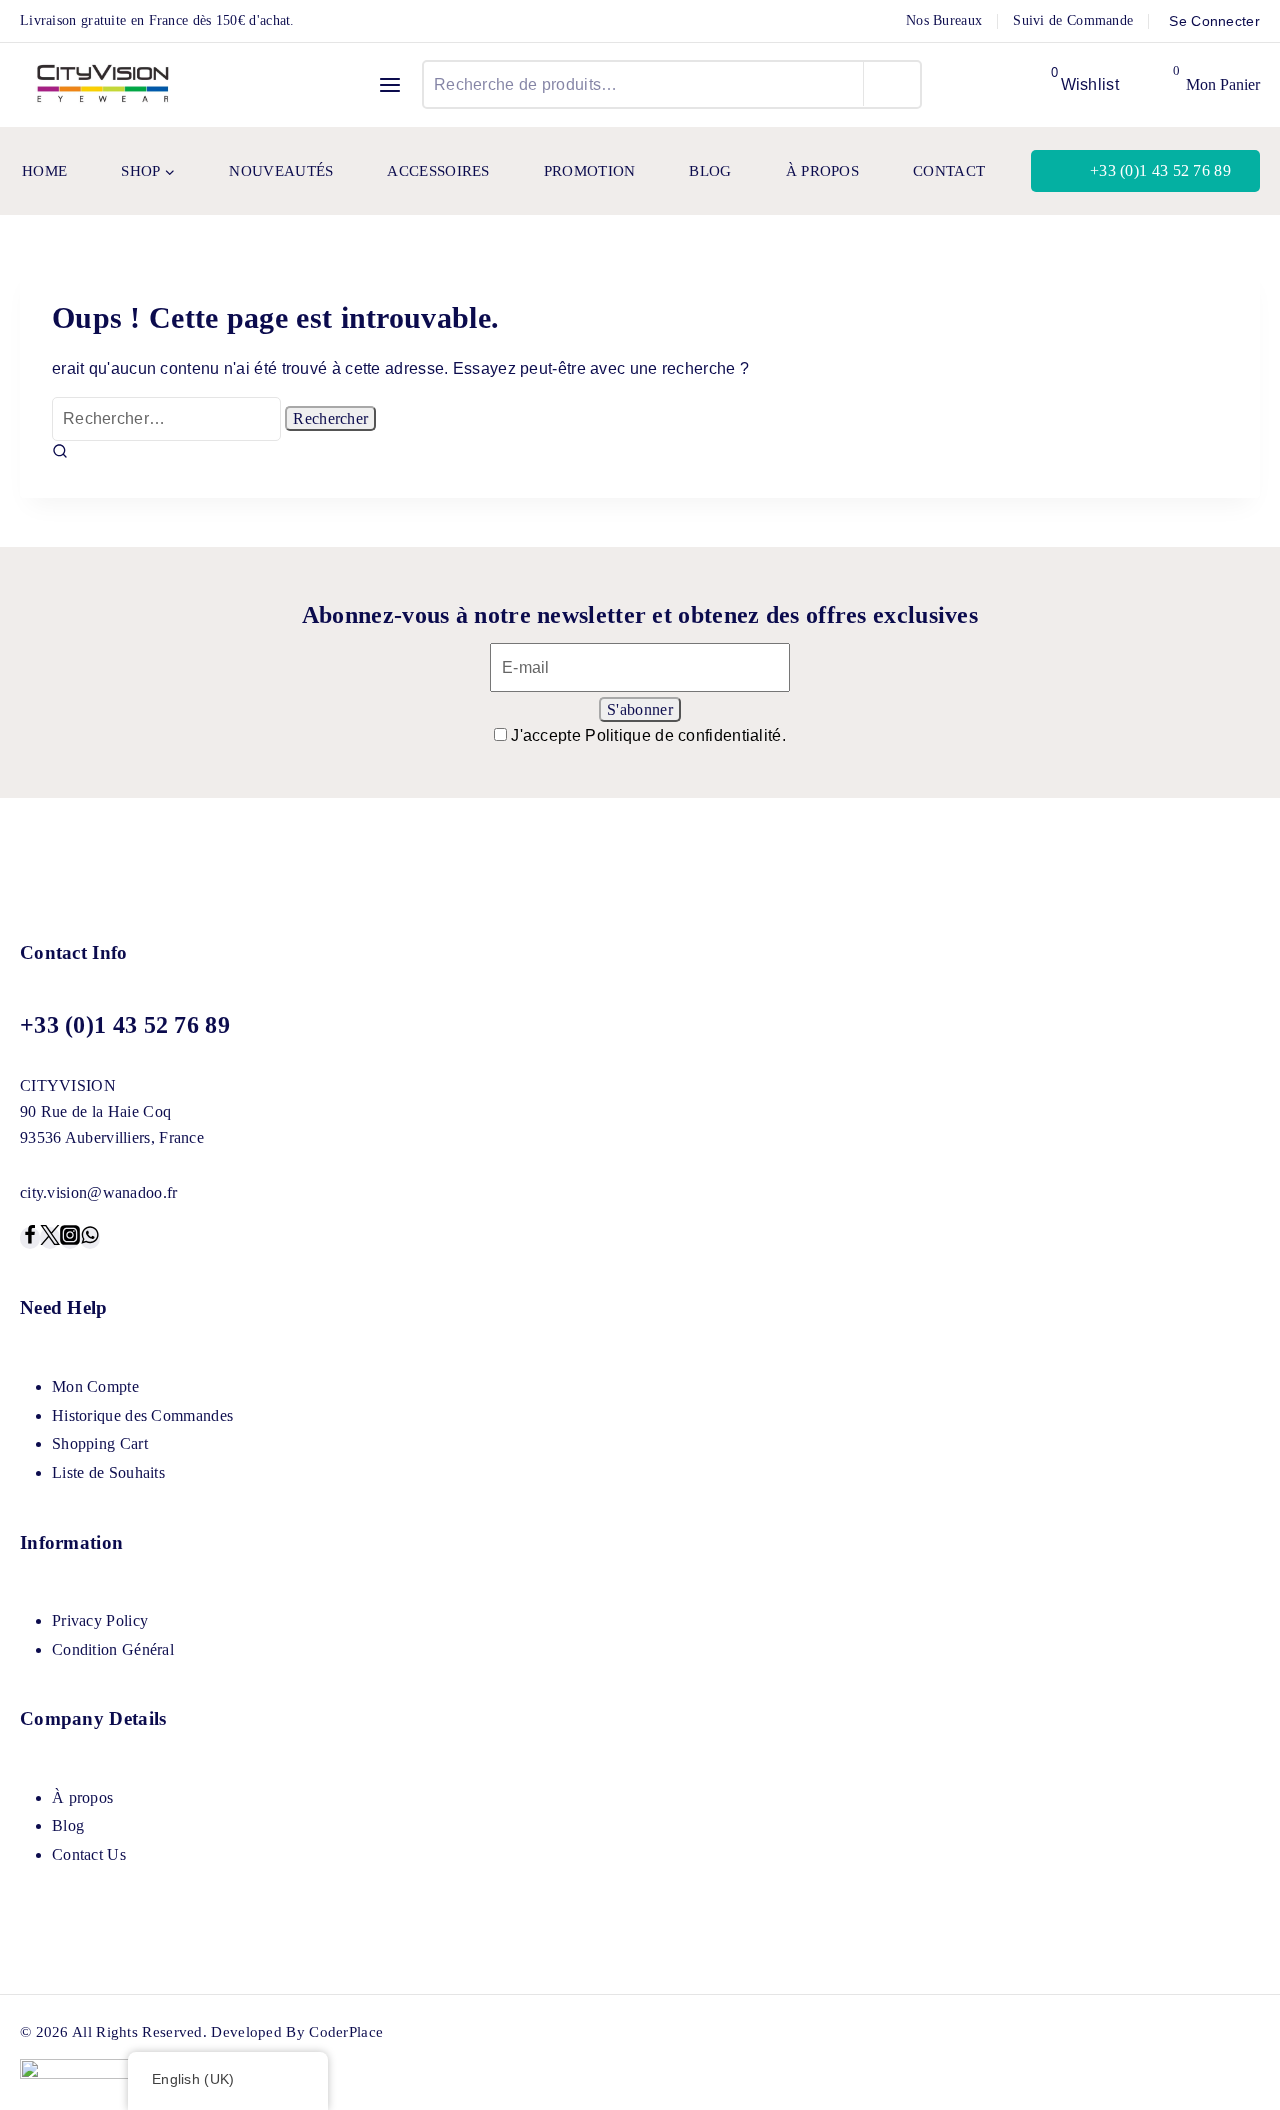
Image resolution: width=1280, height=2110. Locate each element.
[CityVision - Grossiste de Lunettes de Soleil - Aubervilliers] (103, 84)
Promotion (590, 171)
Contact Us (89, 1854)
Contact (949, 171)
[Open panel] (390, 85)
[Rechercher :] (168, 418)
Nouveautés (281, 171)
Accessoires (438, 171)
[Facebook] (30, 1238)
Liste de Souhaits (108, 1472)
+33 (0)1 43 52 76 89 (1160, 170)
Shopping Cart (100, 1443)
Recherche (892, 83)
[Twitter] (50, 1238)
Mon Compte (95, 1386)
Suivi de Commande (1073, 20)
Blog (710, 171)
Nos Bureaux (944, 20)
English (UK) (193, 2079)
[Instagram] (70, 1238)
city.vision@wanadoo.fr (99, 1192)
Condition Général (113, 1649)
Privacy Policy (100, 1620)
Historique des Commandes (142, 1415)
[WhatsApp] (90, 1238)
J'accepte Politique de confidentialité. (648, 735)
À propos (822, 171)
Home (44, 171)
